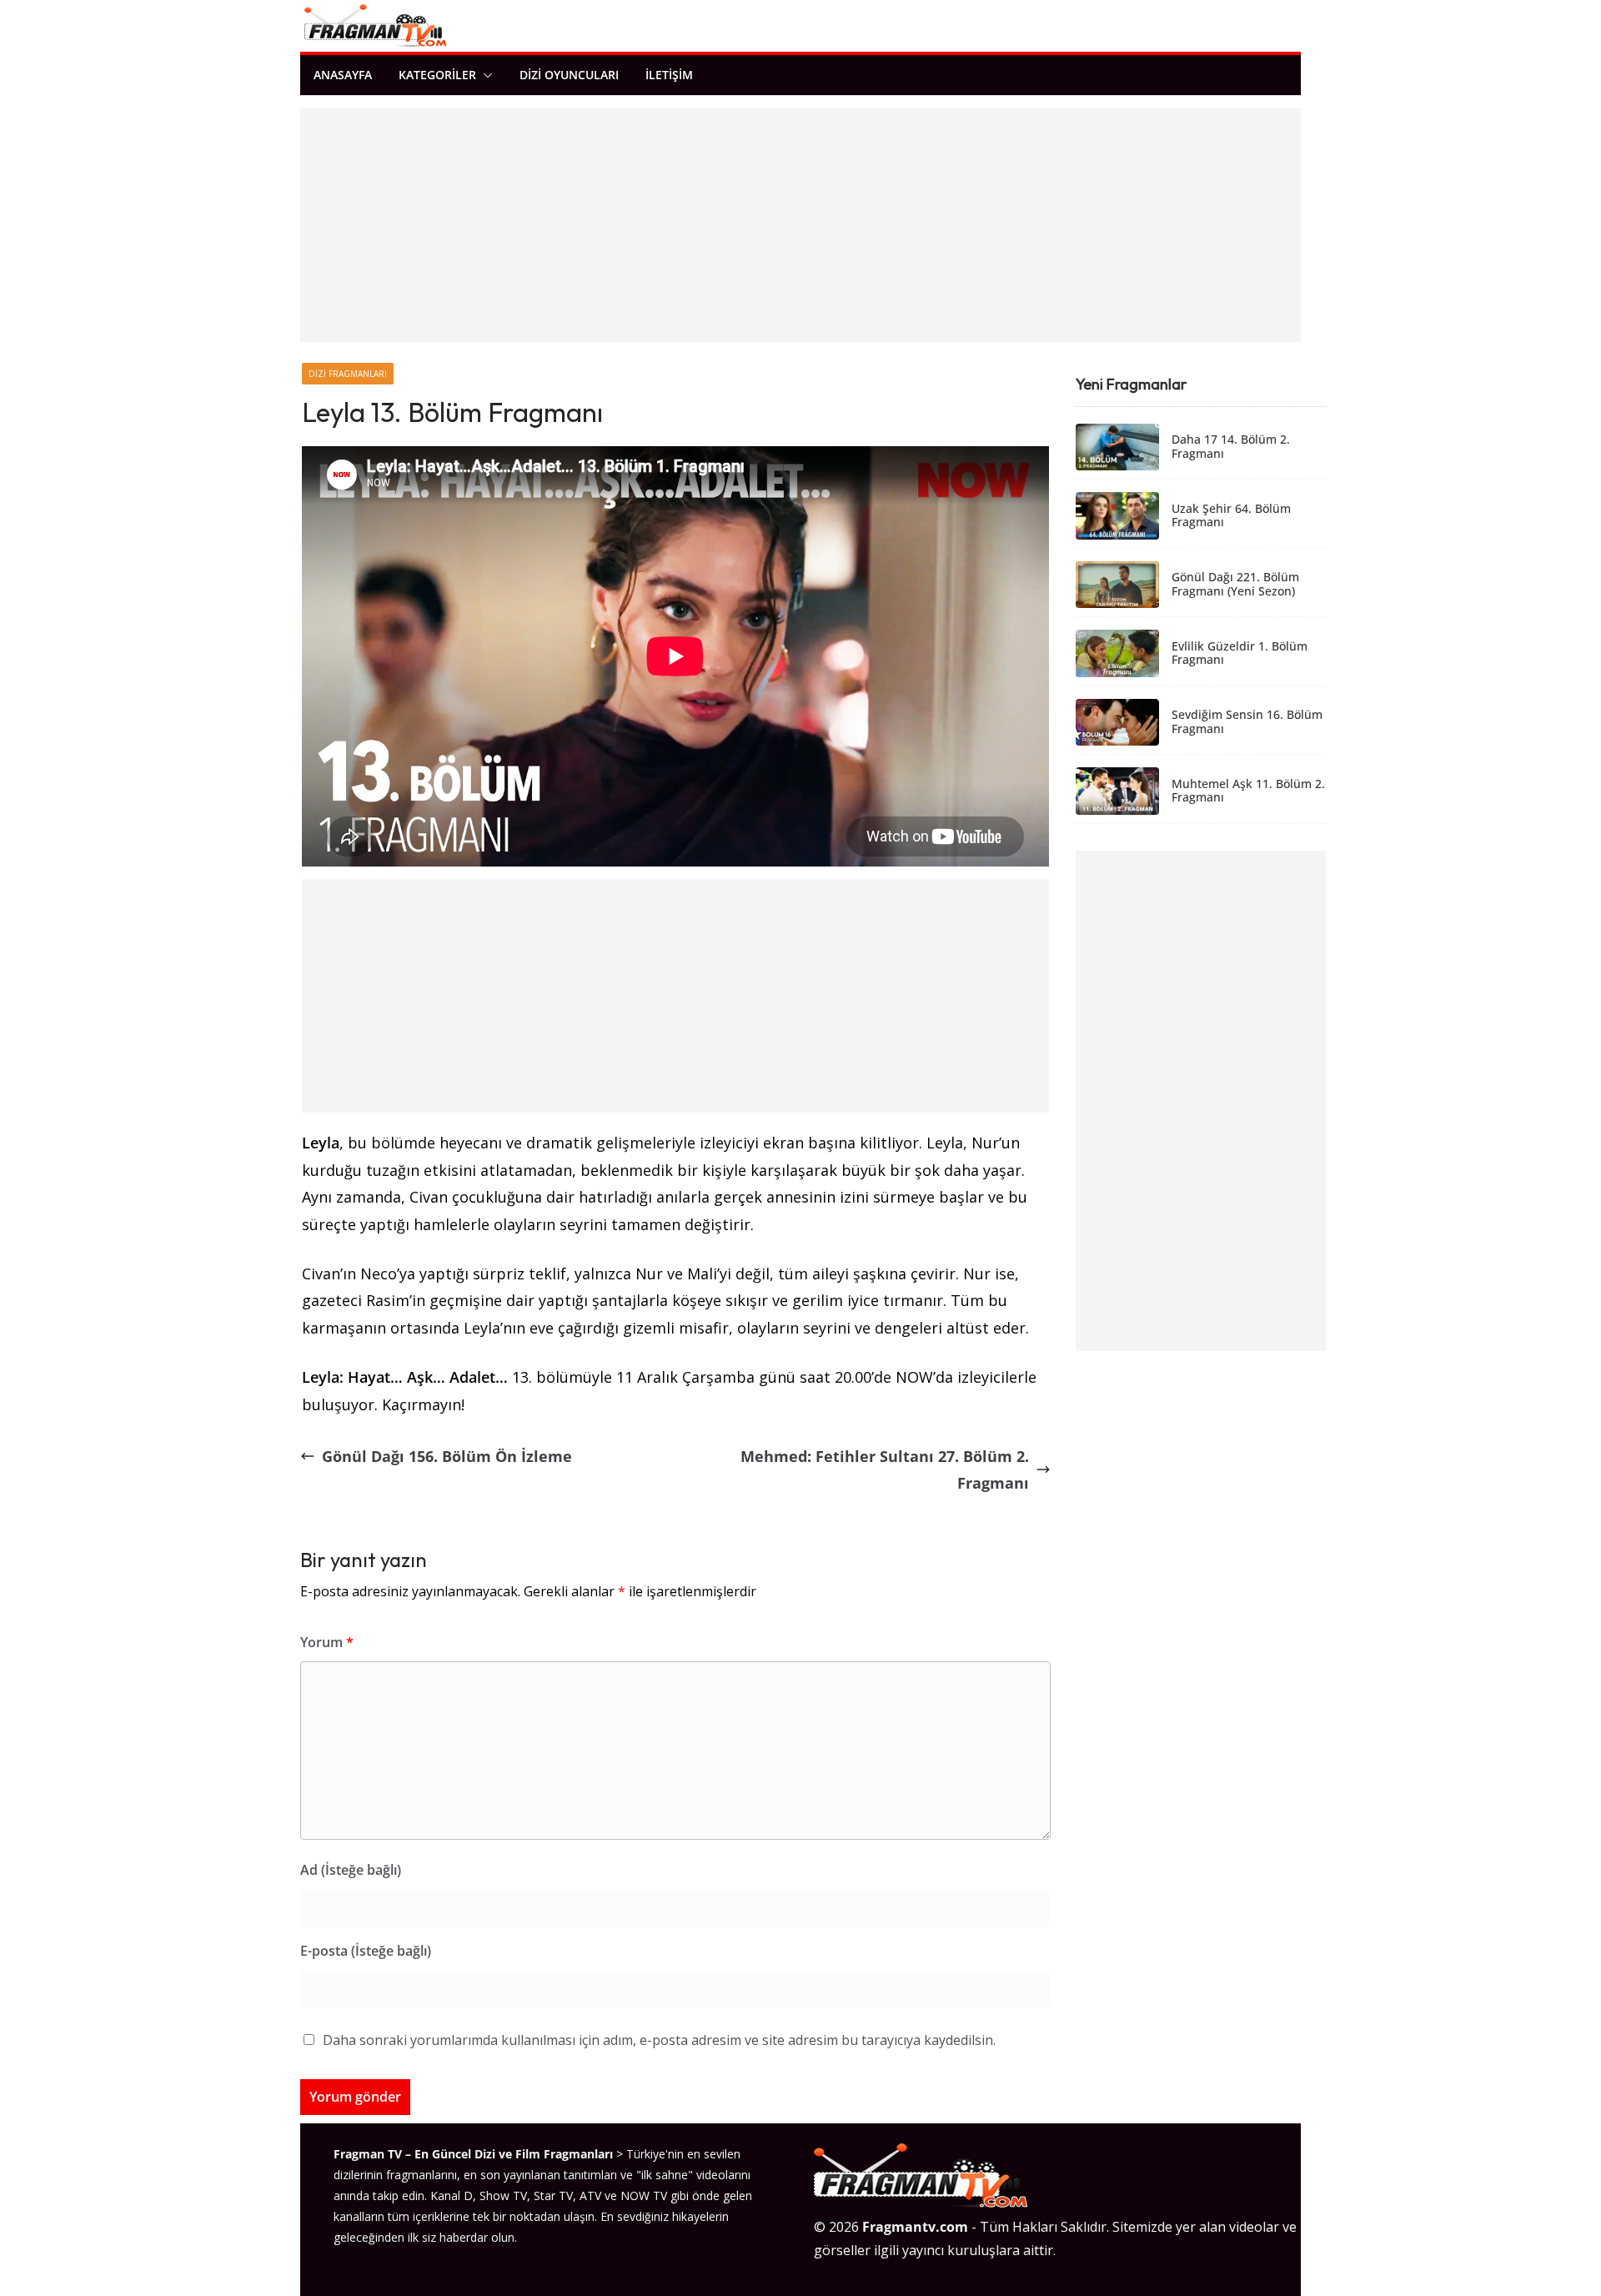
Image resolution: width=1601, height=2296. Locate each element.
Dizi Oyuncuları (569, 75)
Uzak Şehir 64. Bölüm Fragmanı (1231, 516)
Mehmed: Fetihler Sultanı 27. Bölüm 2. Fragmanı (885, 1470)
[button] (484, 75)
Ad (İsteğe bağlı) (351, 1870)
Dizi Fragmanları (348, 374)
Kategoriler (437, 75)
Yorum (327, 1642)
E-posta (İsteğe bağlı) (366, 1951)
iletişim (669, 75)
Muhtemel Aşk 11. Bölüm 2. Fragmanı (1248, 791)
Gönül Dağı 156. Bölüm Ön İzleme (447, 1456)
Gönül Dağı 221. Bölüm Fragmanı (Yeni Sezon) (1235, 585)
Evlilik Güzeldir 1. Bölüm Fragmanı (1240, 654)
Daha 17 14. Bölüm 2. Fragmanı (1231, 447)
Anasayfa (343, 75)
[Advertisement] (800, 225)
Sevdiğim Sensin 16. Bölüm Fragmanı (1247, 722)
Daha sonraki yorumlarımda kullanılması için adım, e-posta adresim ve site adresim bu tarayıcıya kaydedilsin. (659, 2040)
